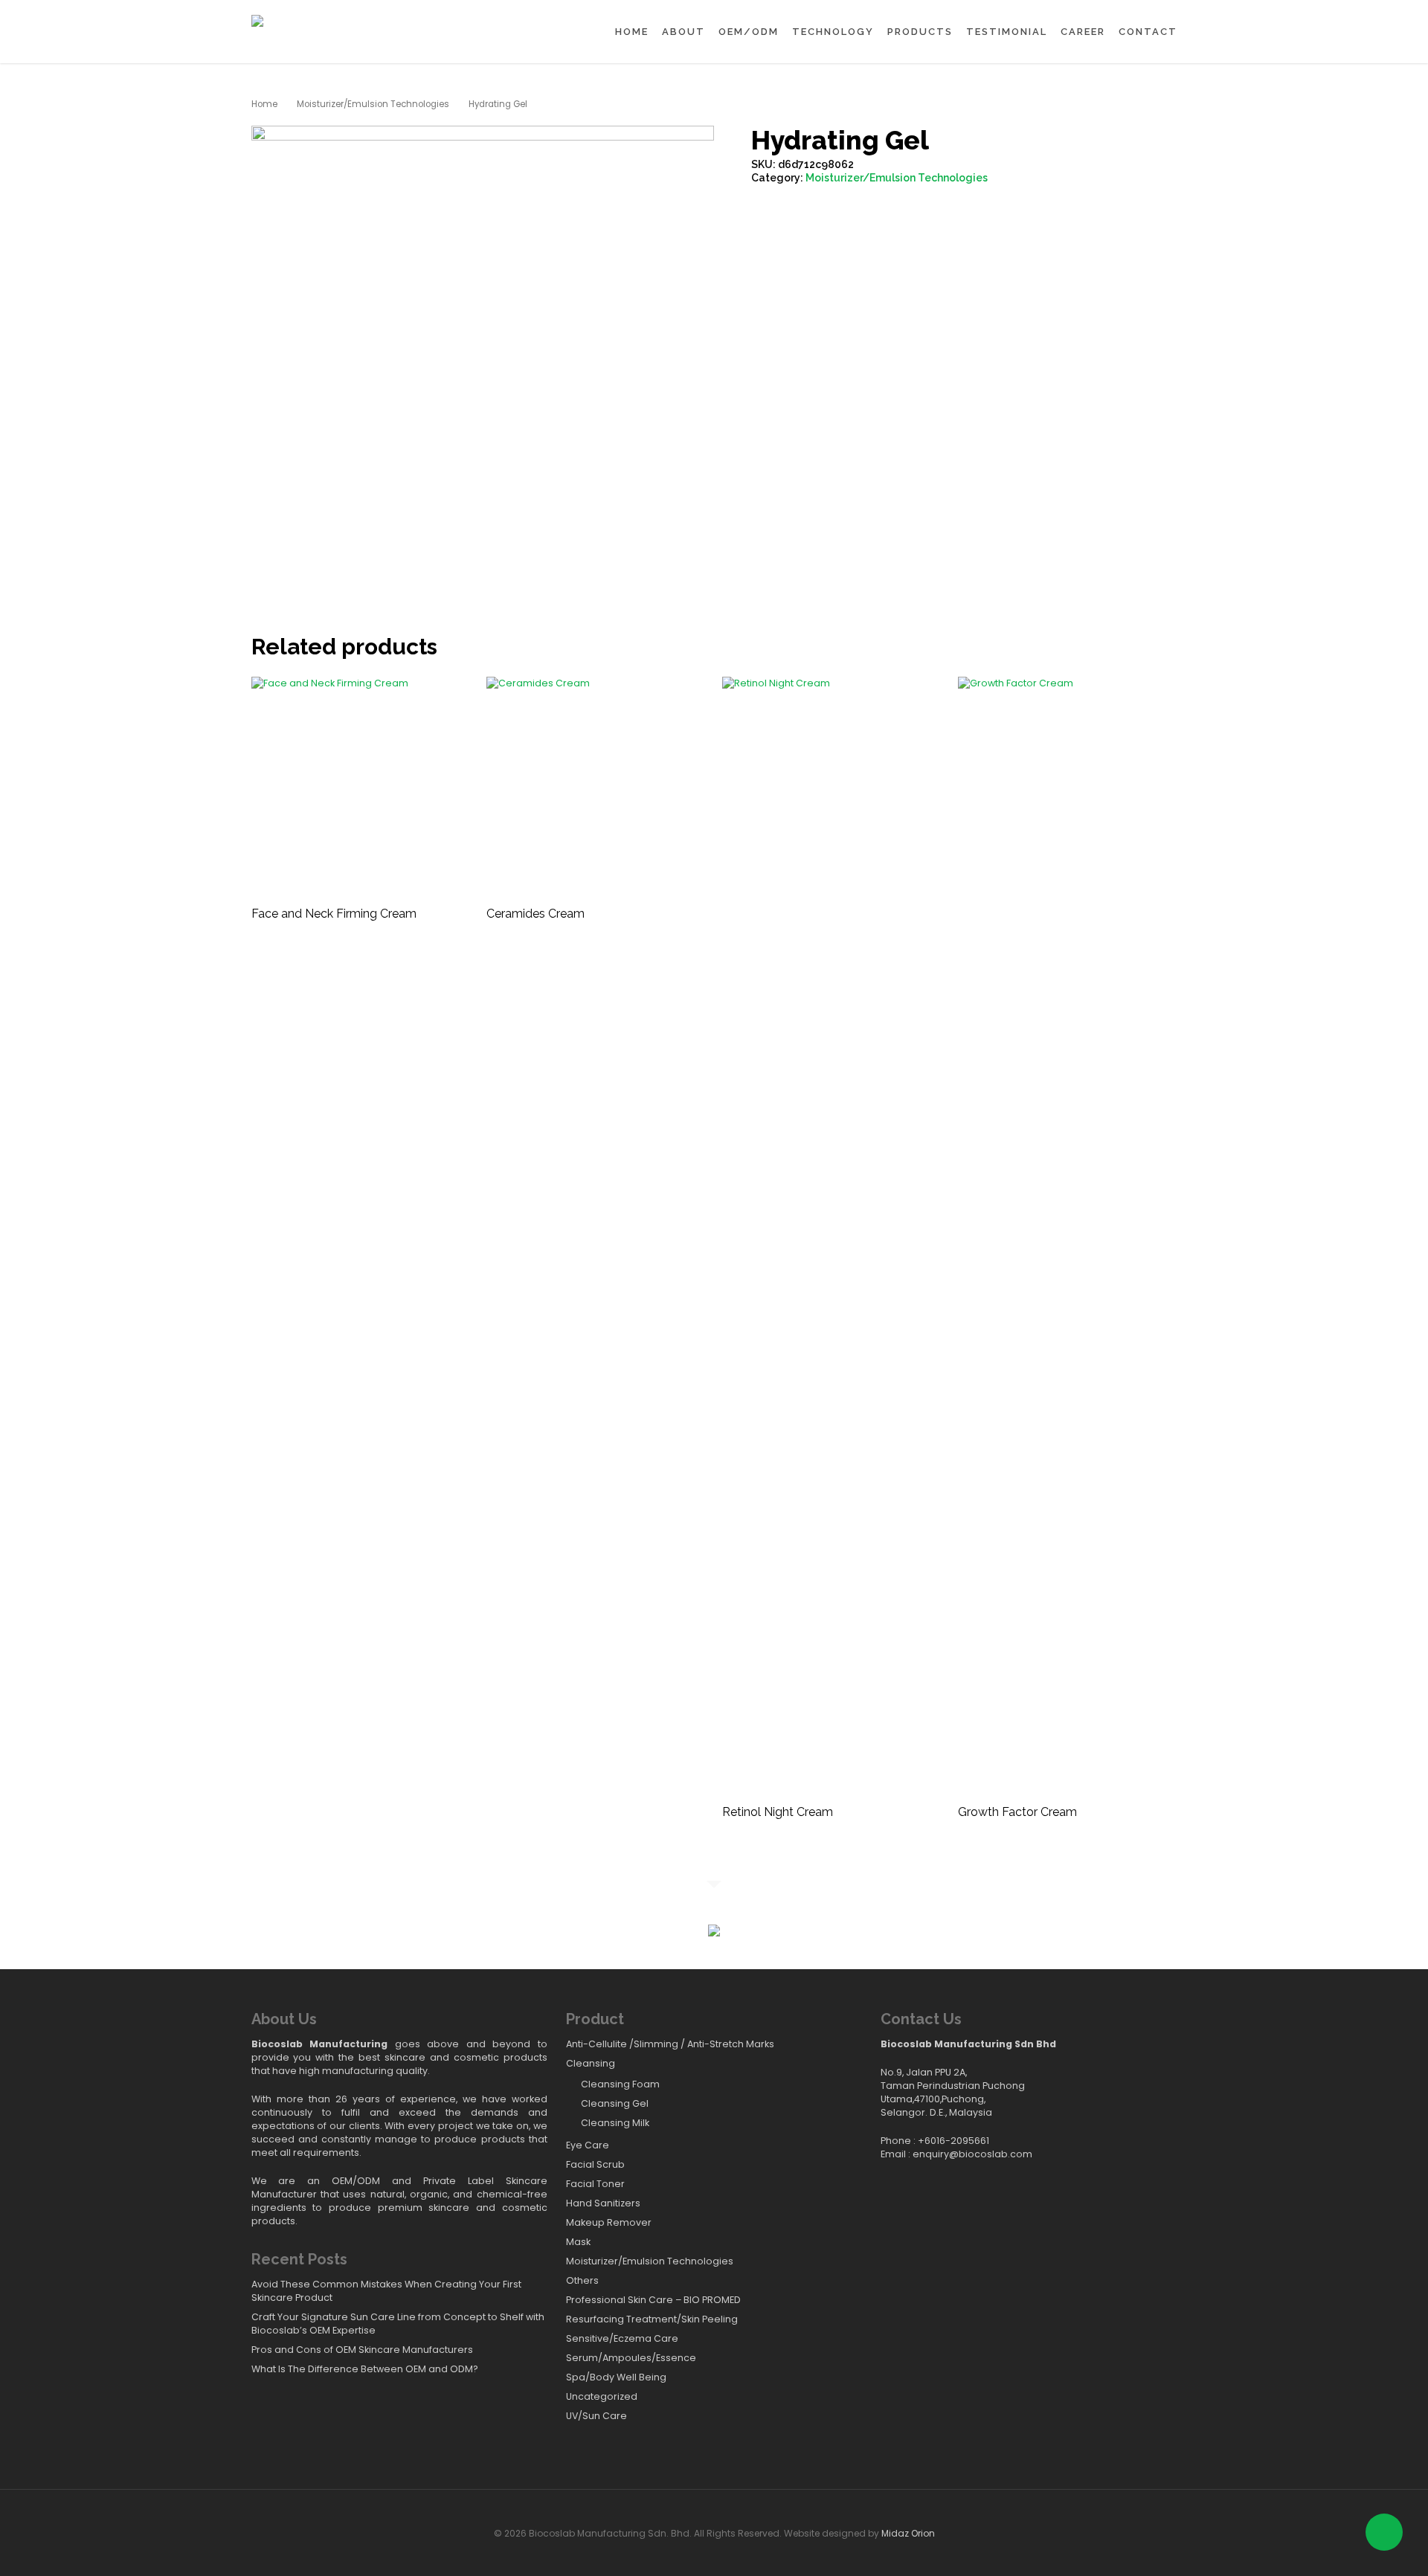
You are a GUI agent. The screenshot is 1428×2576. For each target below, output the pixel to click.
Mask (578, 2242)
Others (582, 2280)
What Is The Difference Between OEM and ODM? (365, 2369)
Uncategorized (602, 2396)
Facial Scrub (595, 2164)
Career (1083, 32)
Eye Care (588, 2145)
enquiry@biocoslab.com (972, 2154)
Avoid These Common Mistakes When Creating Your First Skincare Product (386, 2291)
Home (632, 32)
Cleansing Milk (615, 2123)
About (684, 32)
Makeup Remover (609, 2222)
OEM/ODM (749, 32)
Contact (1148, 32)
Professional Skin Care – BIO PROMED (653, 2300)
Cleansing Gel (615, 2103)
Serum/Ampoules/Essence (631, 2358)
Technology (833, 32)
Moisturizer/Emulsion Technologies (373, 104)
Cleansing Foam (620, 2084)
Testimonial (1007, 32)
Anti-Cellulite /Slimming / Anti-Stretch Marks (670, 2044)
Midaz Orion (908, 2533)
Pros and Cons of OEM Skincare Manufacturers (362, 2350)
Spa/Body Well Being (616, 2377)
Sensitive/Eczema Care (622, 2338)
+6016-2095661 (953, 2141)
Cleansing (591, 2063)
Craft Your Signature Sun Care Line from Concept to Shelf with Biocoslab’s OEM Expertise (398, 2324)
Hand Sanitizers (603, 2203)
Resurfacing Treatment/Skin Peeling (652, 2319)
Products (920, 32)
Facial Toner (595, 2184)
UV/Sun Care (596, 2416)
